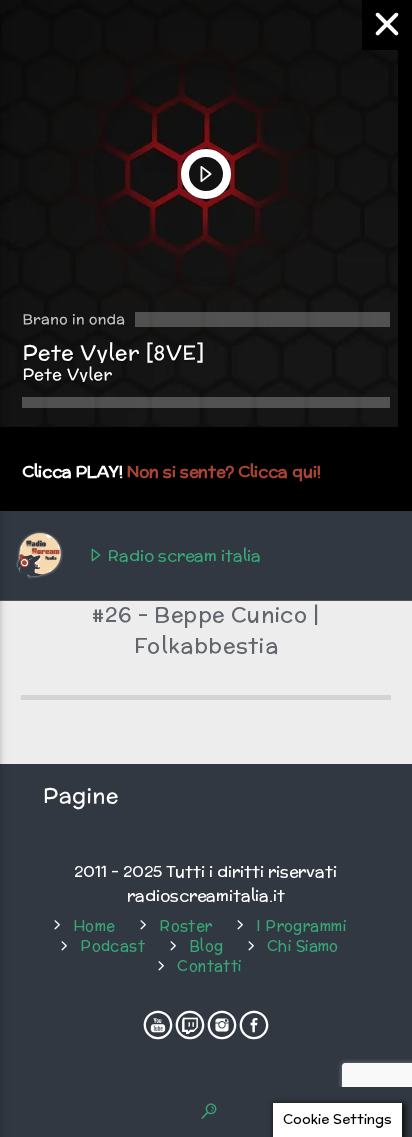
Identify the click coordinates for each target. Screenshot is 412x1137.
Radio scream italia (182, 555)
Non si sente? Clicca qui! (224, 471)
